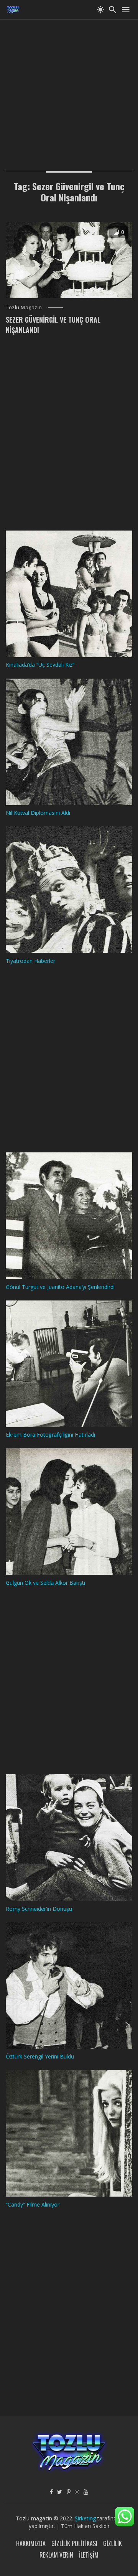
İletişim (89, 2555)
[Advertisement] (69, 88)
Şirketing (86, 2518)
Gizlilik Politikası (74, 2543)
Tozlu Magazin (24, 307)
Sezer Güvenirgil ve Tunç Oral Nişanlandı (53, 325)
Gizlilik (113, 2543)
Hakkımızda (31, 2543)
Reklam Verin (56, 2555)
